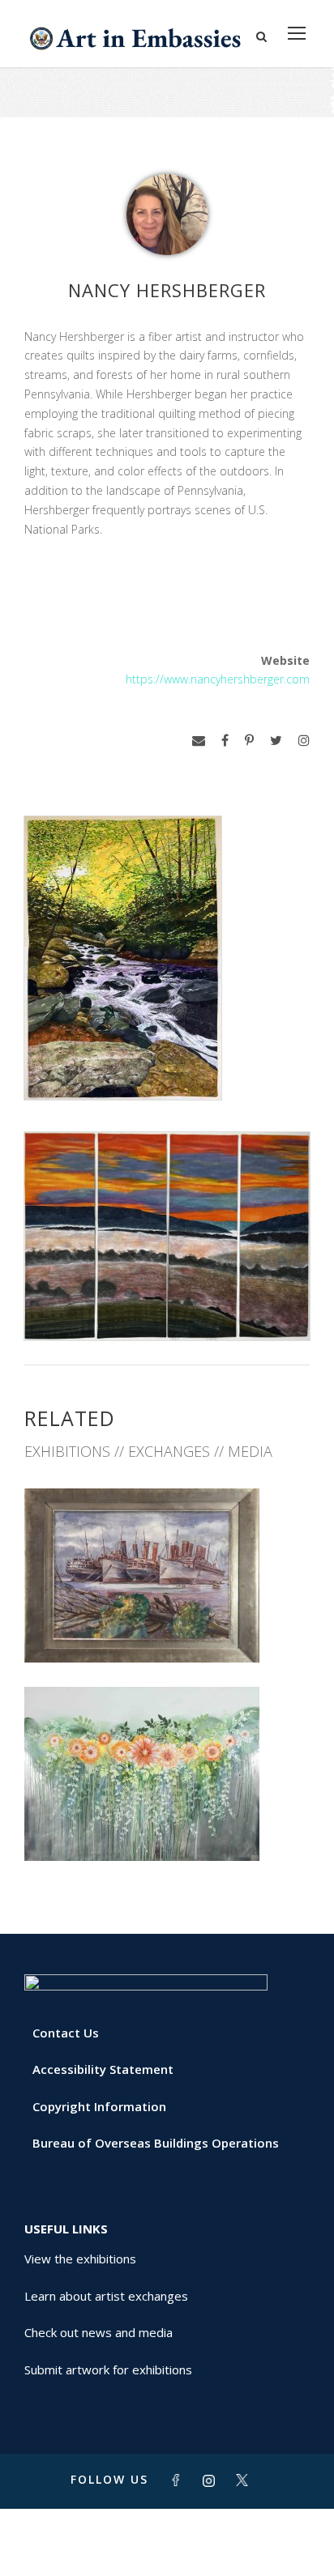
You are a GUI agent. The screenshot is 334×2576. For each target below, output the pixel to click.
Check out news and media (98, 2332)
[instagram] (304, 741)
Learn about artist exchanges (106, 2296)
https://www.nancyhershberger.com (218, 679)
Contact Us (66, 2033)
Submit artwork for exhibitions (108, 2369)
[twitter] (276, 741)
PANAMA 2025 (167, 1626)
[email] (199, 741)
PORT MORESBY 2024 (167, 1825)
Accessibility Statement (103, 2069)
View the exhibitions (80, 2259)
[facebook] (225, 741)
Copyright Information (99, 2106)
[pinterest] (249, 741)
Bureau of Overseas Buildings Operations (156, 2143)
